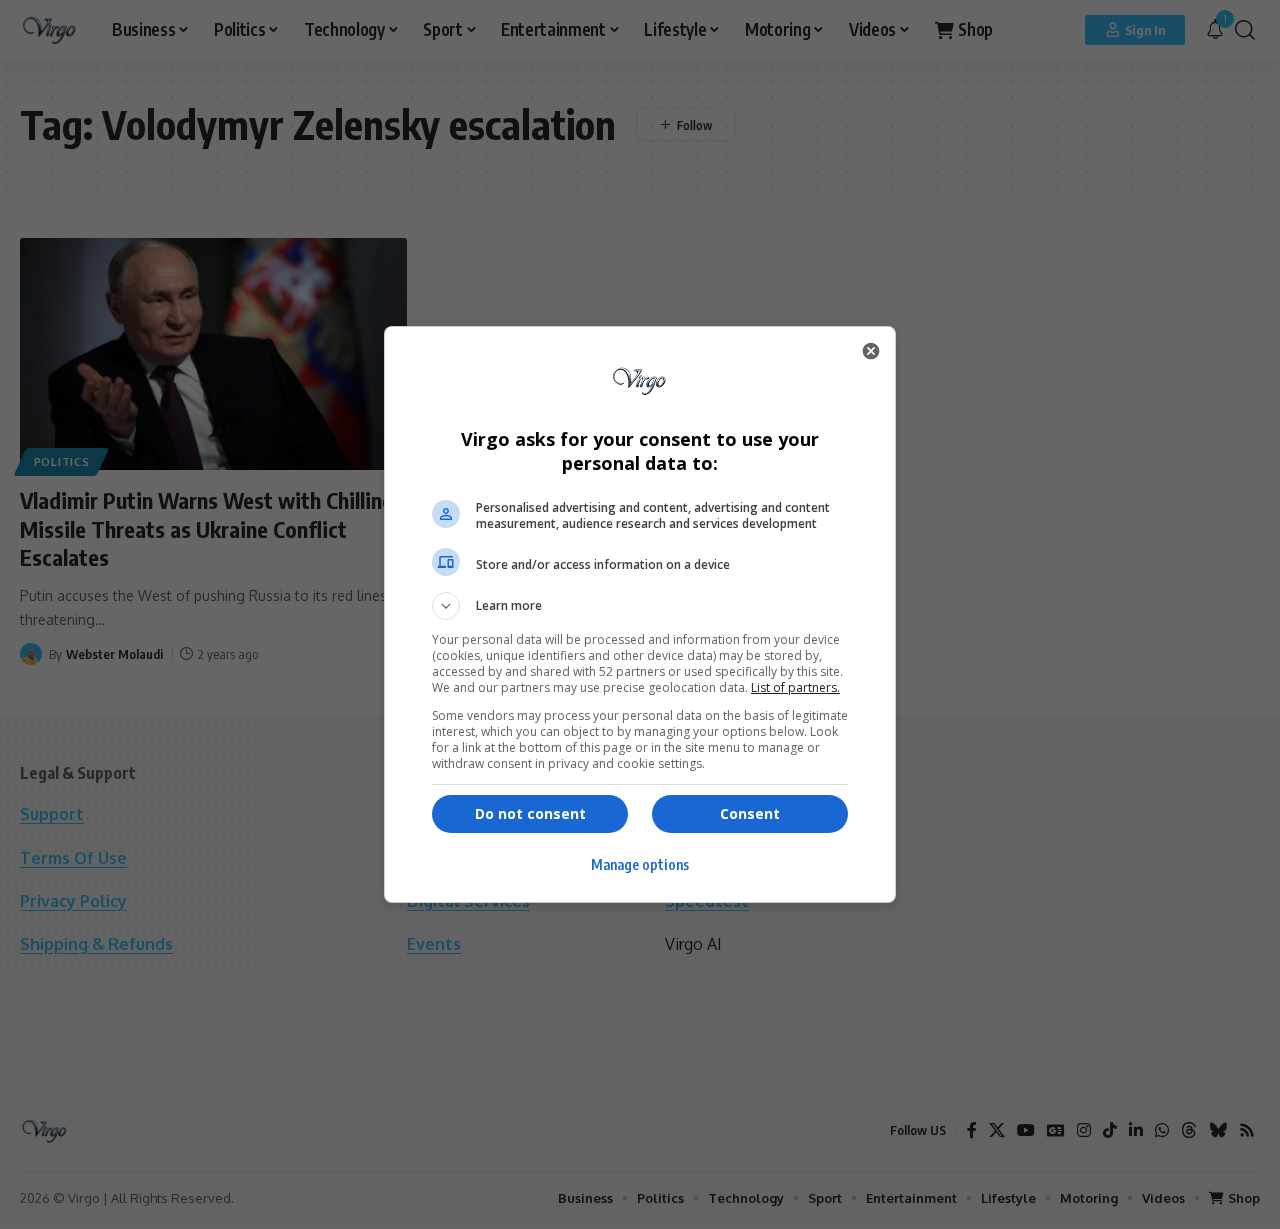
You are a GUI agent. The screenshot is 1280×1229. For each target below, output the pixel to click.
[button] (640, 606)
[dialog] (640, 614)
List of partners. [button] (795, 687)
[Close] (871, 351)
